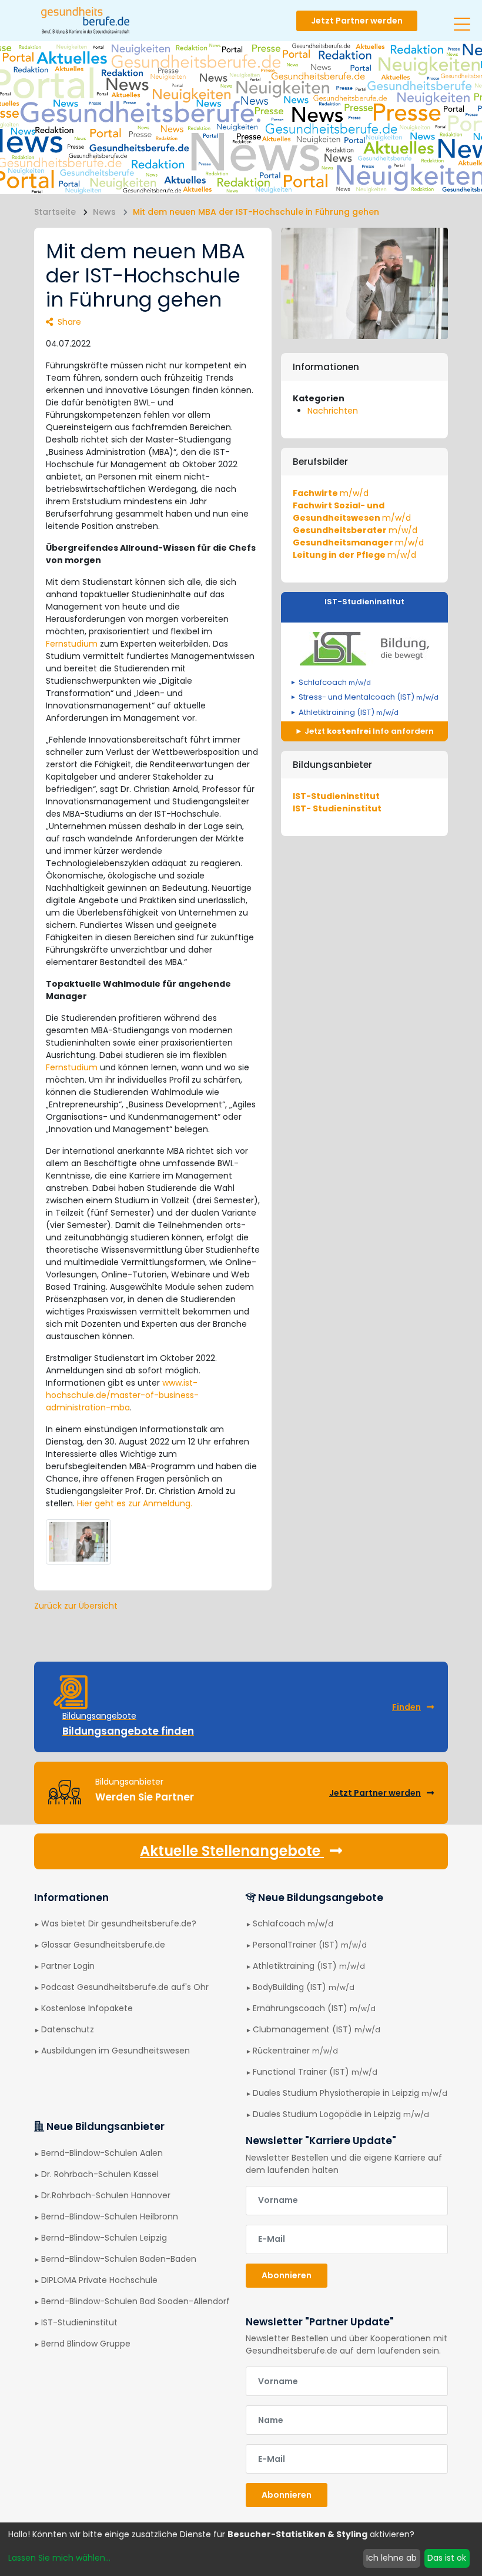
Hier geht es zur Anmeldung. (135, 1503)
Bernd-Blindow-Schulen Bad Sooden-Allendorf (135, 2301)
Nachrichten (333, 411)
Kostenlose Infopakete (87, 2008)
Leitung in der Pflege (354, 555)
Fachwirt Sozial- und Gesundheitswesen (352, 512)
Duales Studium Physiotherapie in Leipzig (350, 2093)
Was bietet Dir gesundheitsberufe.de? (119, 1923)
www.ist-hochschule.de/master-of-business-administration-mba (122, 1395)
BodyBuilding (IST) (304, 1987)
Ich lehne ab (391, 2558)
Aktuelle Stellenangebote (232, 1851)
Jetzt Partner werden (357, 21)
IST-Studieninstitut (364, 602)
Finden (406, 1707)
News (104, 212)
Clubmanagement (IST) (317, 2029)
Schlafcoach (335, 682)
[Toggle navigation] (462, 19)
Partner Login (68, 1966)
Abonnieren (287, 2275)
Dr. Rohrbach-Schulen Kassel (100, 2174)
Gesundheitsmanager (358, 543)
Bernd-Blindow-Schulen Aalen (102, 2153)
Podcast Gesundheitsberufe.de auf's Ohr (125, 1987)
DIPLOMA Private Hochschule (99, 2280)
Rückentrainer (295, 2051)
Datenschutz (68, 2029)
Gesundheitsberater (355, 530)
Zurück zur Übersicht (76, 1606)
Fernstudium (72, 644)
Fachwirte (331, 493)
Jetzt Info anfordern (368, 731)
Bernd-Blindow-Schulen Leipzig (104, 2238)
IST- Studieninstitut (337, 808)
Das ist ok (447, 2558)
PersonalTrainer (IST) (310, 1945)
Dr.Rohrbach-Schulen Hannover (106, 2195)
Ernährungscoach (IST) (314, 2008)
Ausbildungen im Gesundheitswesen (116, 2051)
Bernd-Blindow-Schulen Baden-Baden (119, 2259)
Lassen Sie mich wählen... (59, 2558)
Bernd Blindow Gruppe (86, 2344)
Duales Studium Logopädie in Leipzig (341, 2114)
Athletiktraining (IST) (349, 712)
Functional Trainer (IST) (315, 2072)
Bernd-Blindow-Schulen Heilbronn (110, 2216)
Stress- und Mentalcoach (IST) (369, 697)
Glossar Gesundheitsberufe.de (103, 1945)
